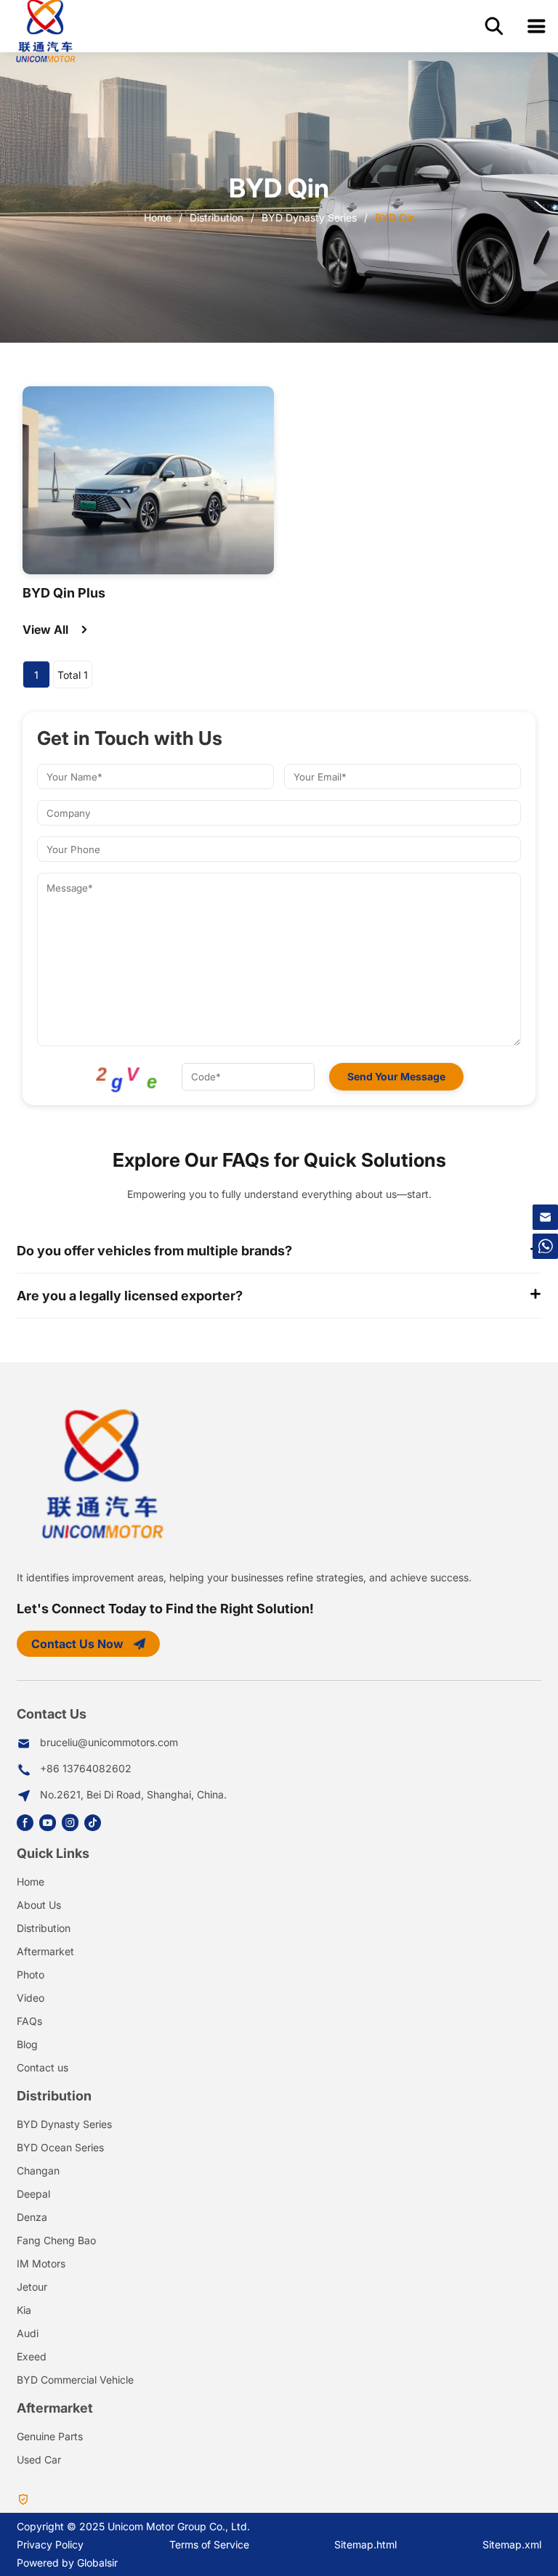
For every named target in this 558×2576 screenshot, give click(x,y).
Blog (27, 2044)
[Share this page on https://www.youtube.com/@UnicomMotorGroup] (50, 1823)
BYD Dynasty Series (309, 217)
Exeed (32, 2356)
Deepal (33, 2194)
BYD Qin (395, 217)
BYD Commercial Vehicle (75, 2380)
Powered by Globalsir (67, 2563)
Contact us (43, 2067)
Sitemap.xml (512, 2544)
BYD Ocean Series (60, 2147)
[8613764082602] (545, 1246)
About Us (39, 1905)
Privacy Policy (50, 2544)
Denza (32, 2217)
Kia (24, 2310)
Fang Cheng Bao (56, 2240)
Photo (31, 1974)
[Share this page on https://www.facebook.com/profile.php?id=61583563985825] (28, 1823)
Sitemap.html (365, 2544)
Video (31, 1998)
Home (158, 217)
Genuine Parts (50, 2436)
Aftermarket (45, 1951)
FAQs (29, 2021)
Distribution (217, 217)
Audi (28, 2333)
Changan (38, 2171)
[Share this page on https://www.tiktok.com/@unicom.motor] (96, 1823)
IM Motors (41, 2263)
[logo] (45, 29)
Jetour (32, 2287)
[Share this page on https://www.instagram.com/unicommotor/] (73, 1823)
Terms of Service (209, 2544)
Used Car (39, 2459)
